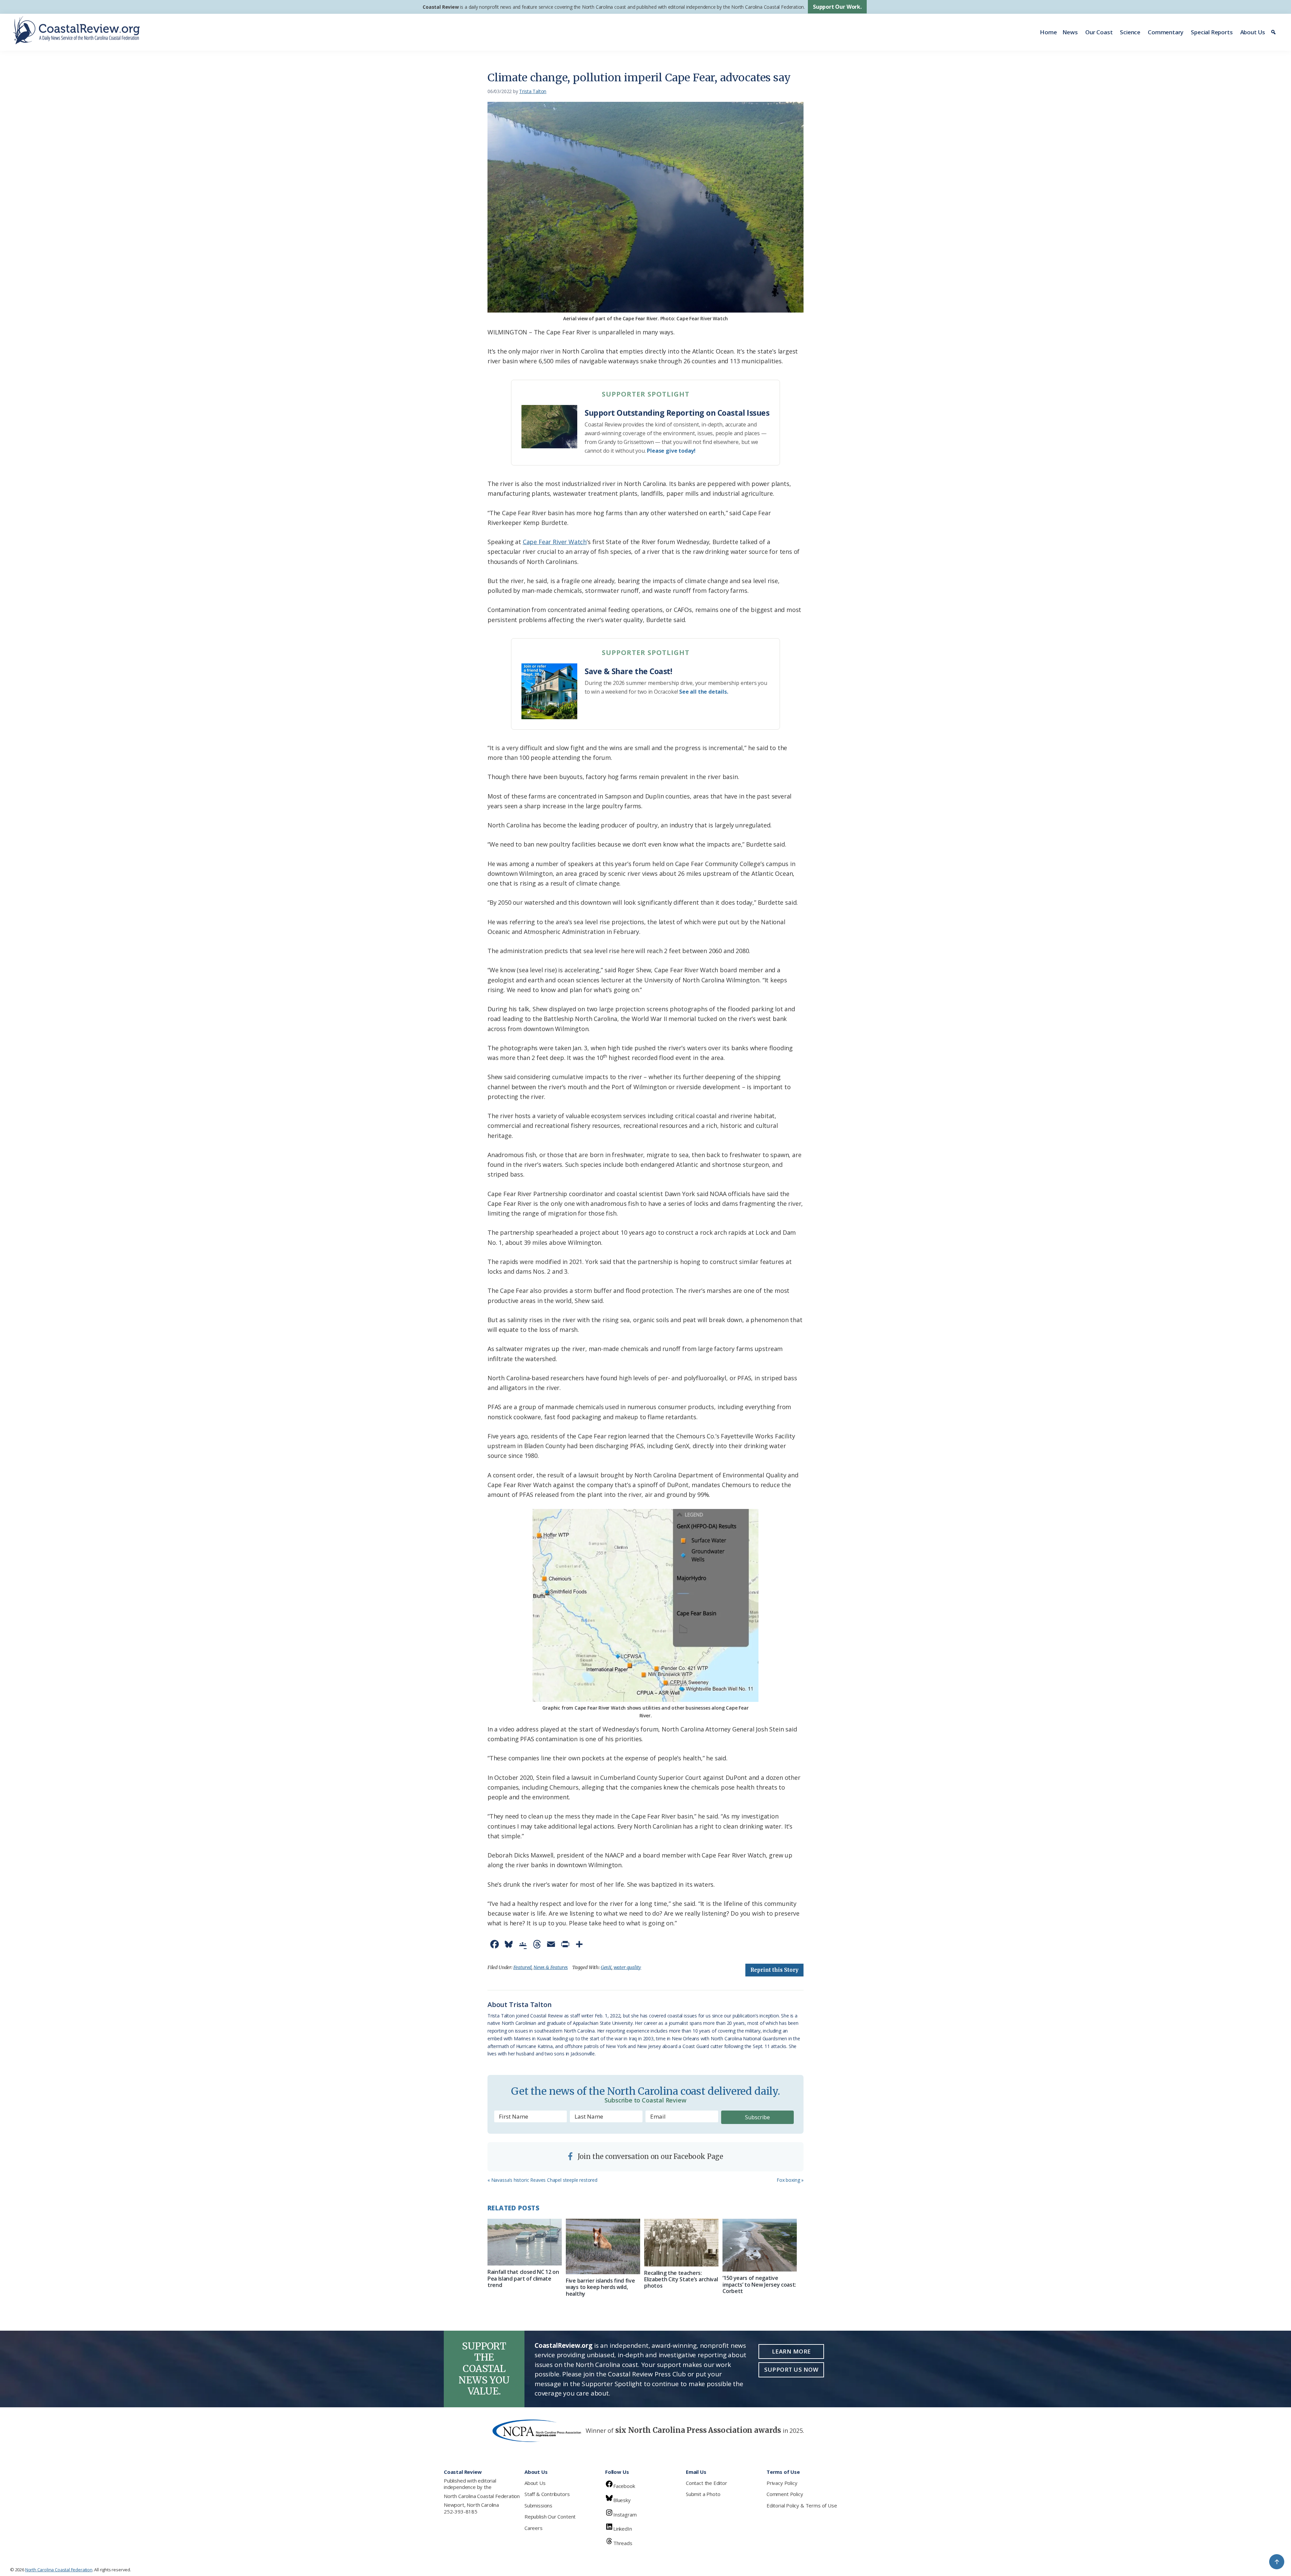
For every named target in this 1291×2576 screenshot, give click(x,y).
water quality (628, 1967)
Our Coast (1099, 32)
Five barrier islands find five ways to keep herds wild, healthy (600, 2287)
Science (1130, 32)
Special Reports (1212, 32)
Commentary (1166, 32)
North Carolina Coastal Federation (482, 2496)
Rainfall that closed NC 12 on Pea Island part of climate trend (523, 2278)
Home (1048, 32)
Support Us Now (791, 2369)
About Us (1253, 32)
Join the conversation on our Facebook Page (650, 2156)
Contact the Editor (707, 2483)
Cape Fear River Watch (555, 542)
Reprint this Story (774, 1970)
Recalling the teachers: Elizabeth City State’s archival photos (681, 2279)
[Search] (1274, 32)
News (1070, 32)
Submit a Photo (703, 2494)
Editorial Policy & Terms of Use (802, 2505)
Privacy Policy (782, 2483)
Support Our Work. (837, 7)
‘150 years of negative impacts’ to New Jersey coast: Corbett (759, 2284)
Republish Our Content (550, 2517)
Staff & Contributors (547, 2494)
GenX (606, 1967)
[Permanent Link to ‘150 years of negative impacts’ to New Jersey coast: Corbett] (760, 2245)
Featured (523, 1967)
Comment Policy (785, 2494)
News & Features (551, 1967)
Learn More (791, 2351)
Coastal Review (441, 7)
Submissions (538, 2505)
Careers (534, 2528)
